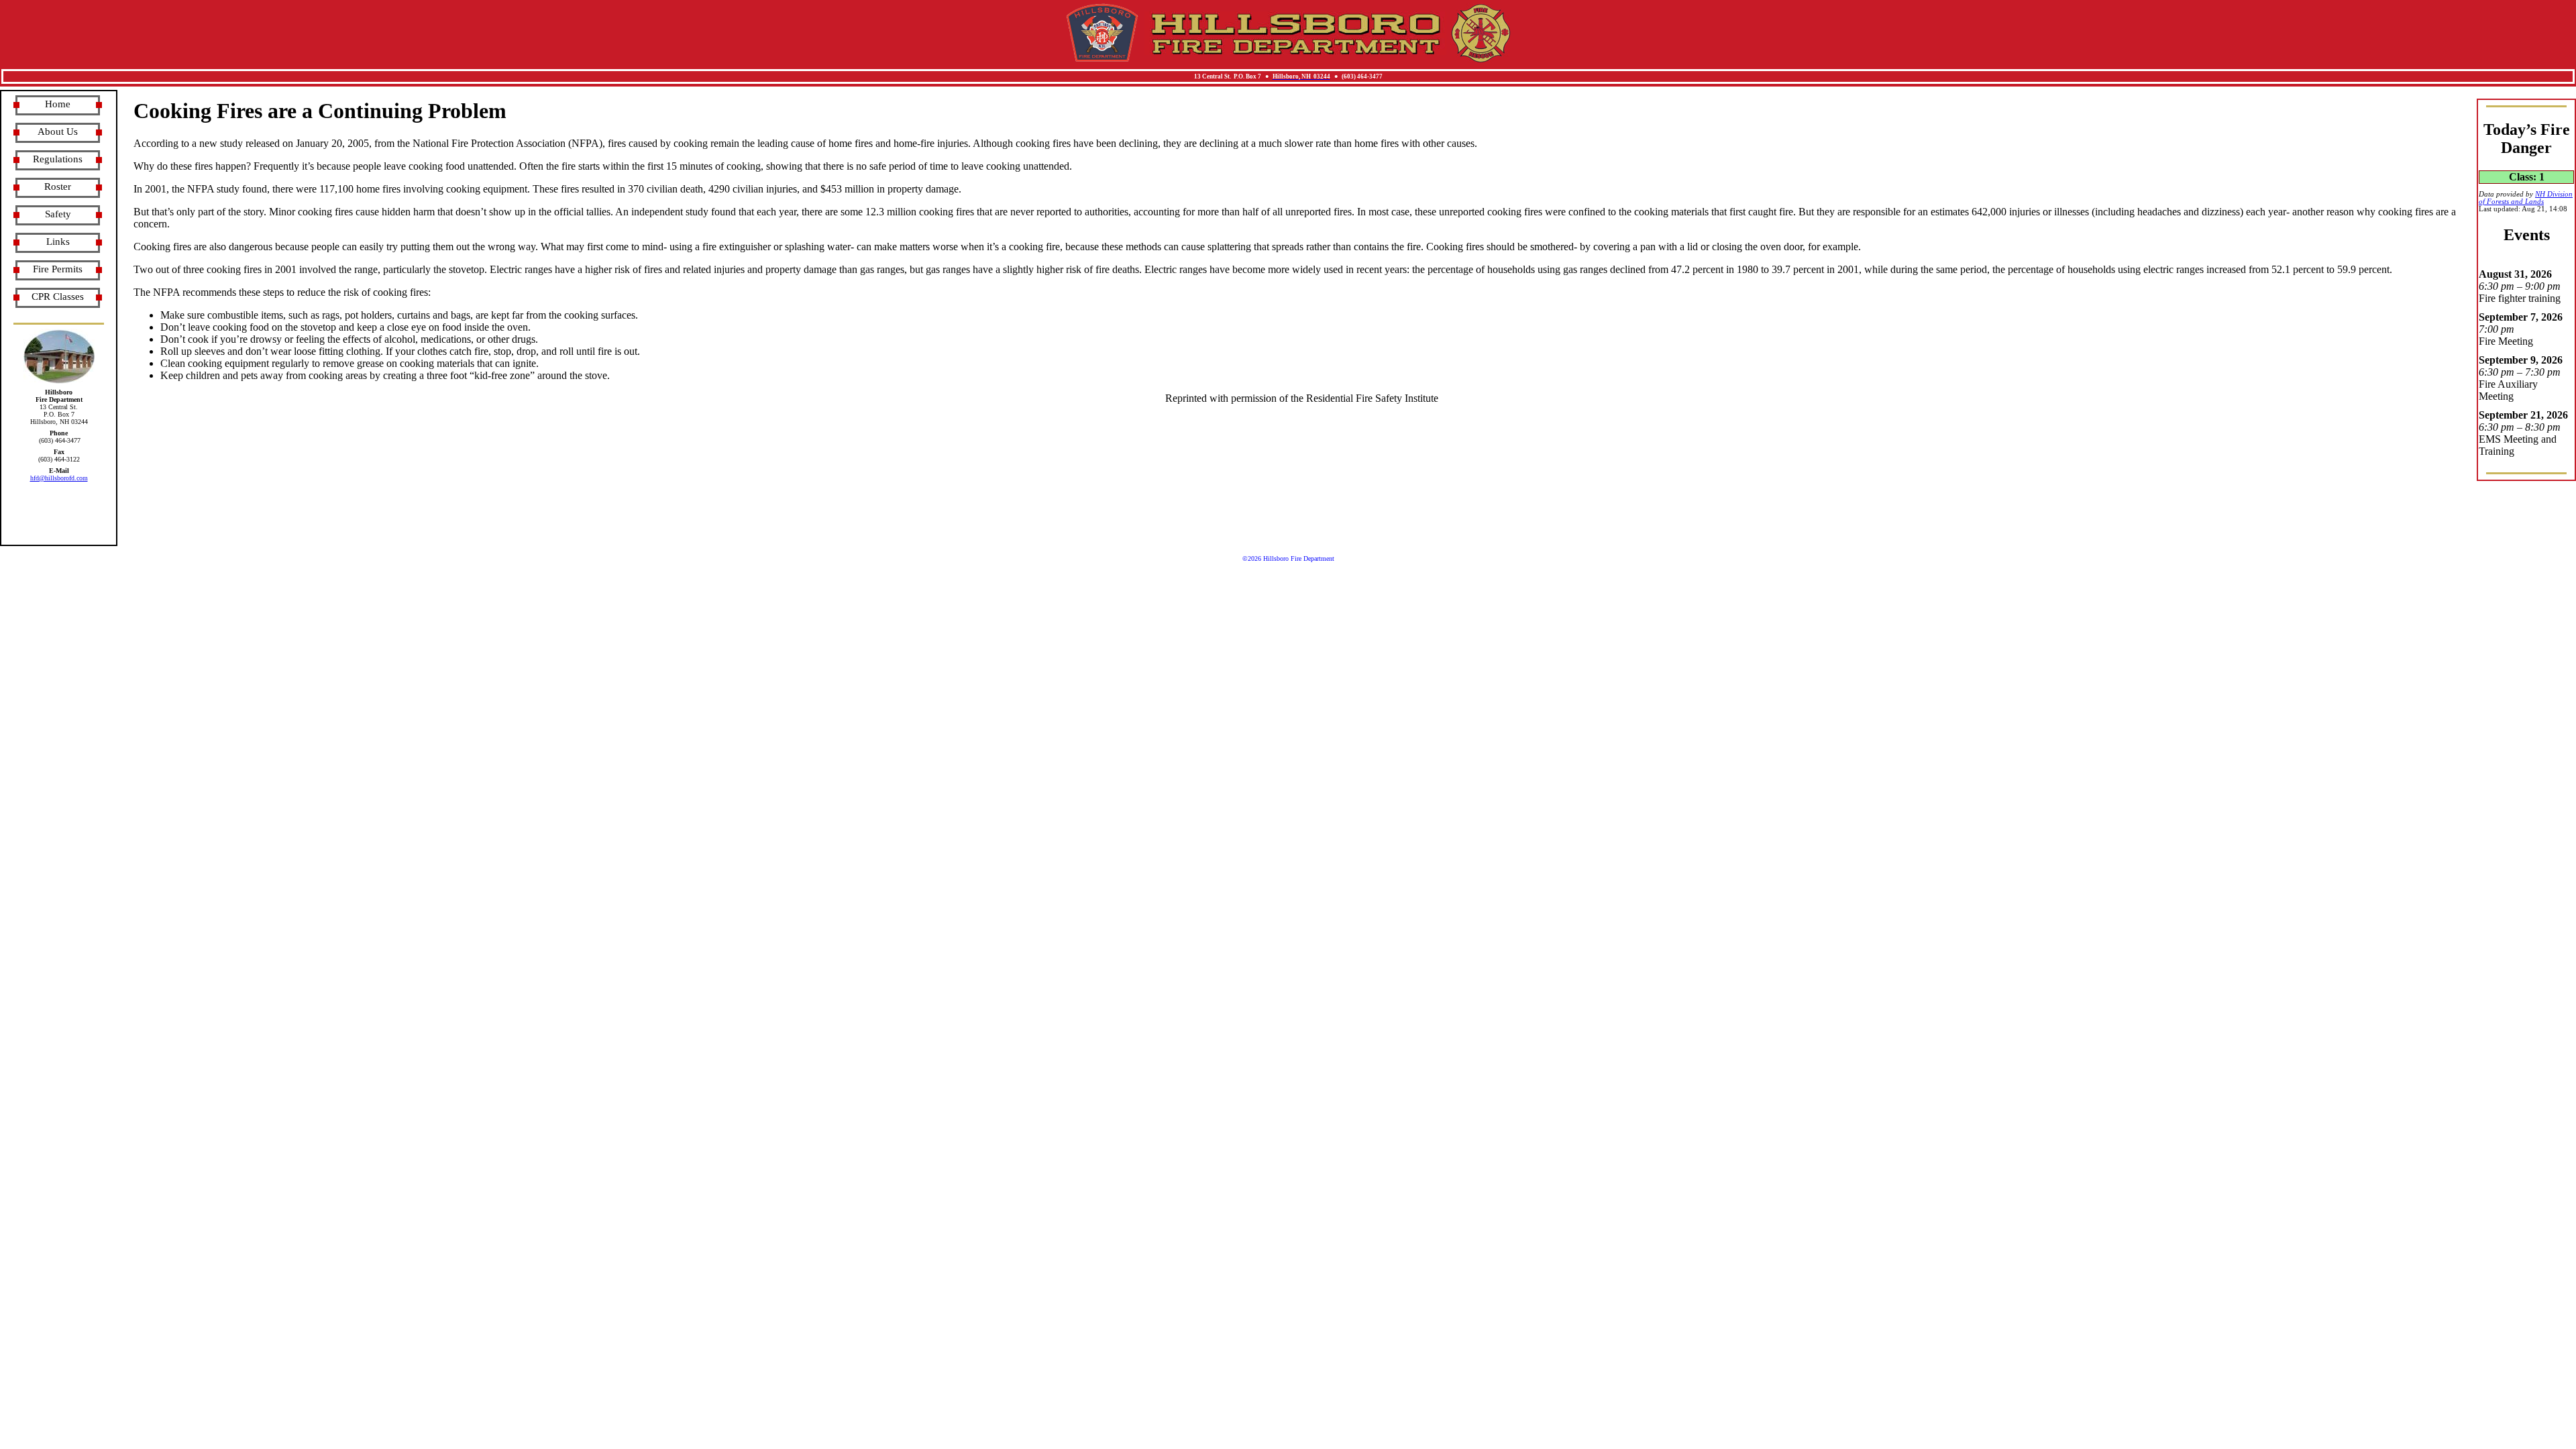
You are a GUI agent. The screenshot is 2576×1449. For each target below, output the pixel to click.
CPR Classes (58, 297)
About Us (58, 131)
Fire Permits (58, 269)
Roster (58, 186)
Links (58, 241)
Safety (58, 214)
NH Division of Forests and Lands (2526, 198)
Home (58, 104)
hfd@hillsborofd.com (59, 478)
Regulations (58, 159)
